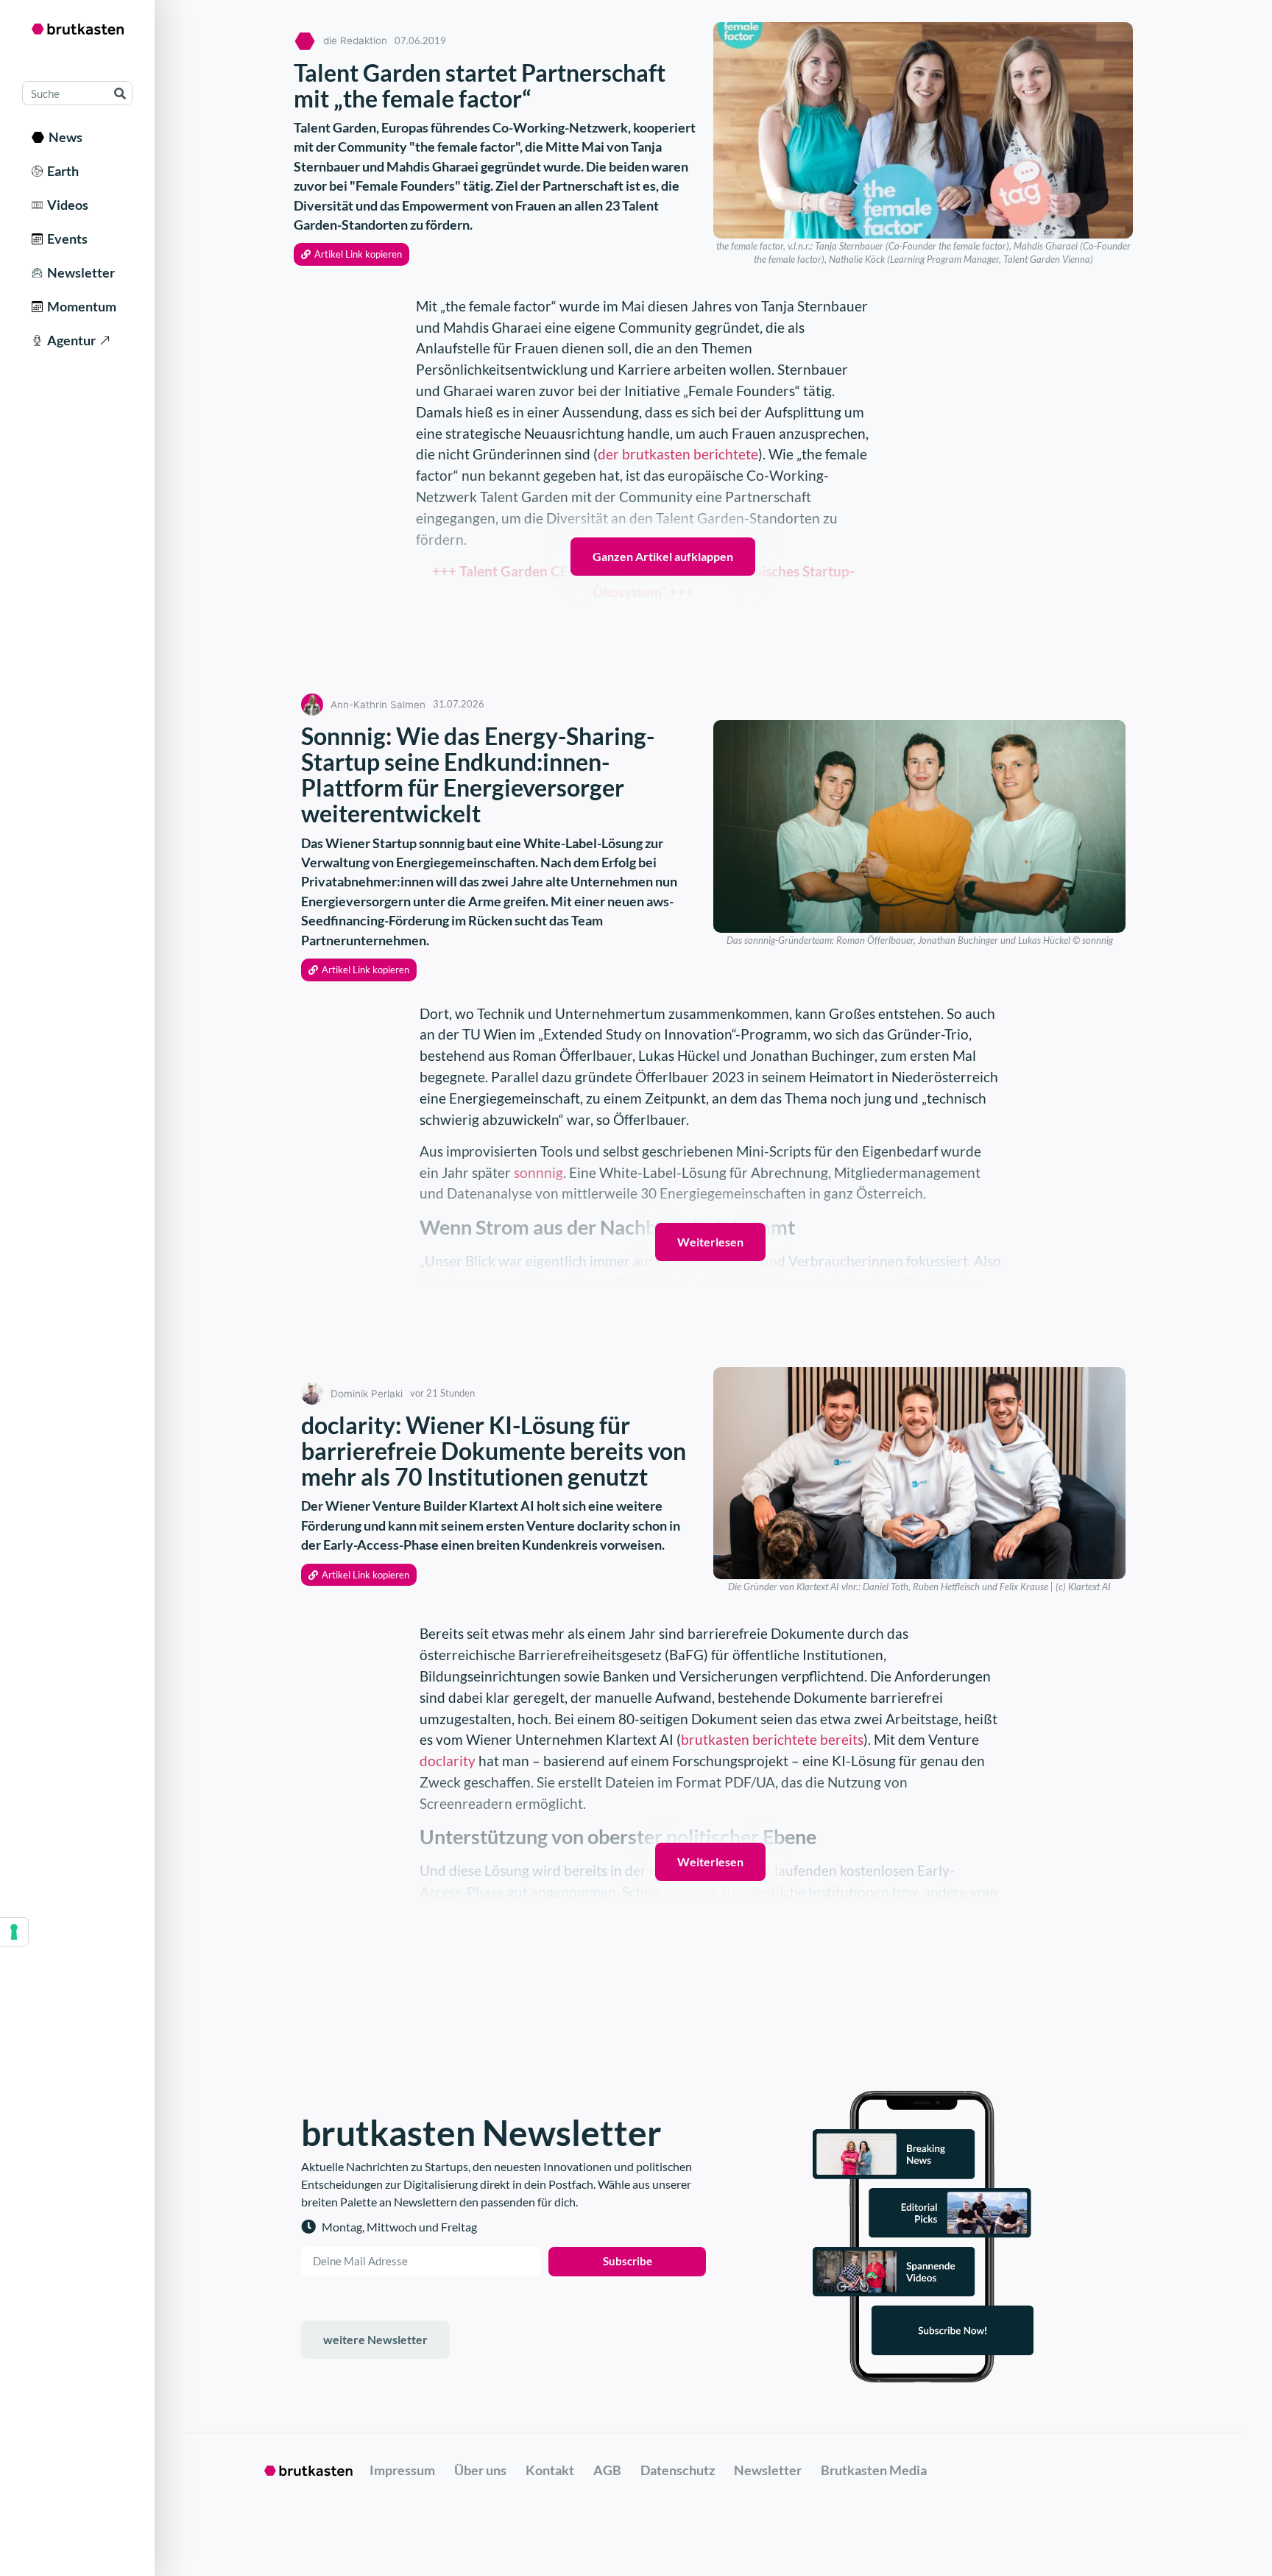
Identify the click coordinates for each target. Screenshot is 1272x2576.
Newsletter (79, 272)
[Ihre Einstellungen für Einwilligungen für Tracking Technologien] (14, 1932)
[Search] (120, 93)
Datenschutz (678, 2470)
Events (65, 239)
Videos (66, 205)
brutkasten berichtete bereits (772, 1739)
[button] (351, 254)
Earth (61, 171)
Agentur (69, 340)
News (63, 137)
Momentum (79, 306)
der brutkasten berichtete (678, 454)
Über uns (480, 2470)
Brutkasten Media (874, 2470)
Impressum (402, 2470)
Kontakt (550, 2470)
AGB (607, 2470)
